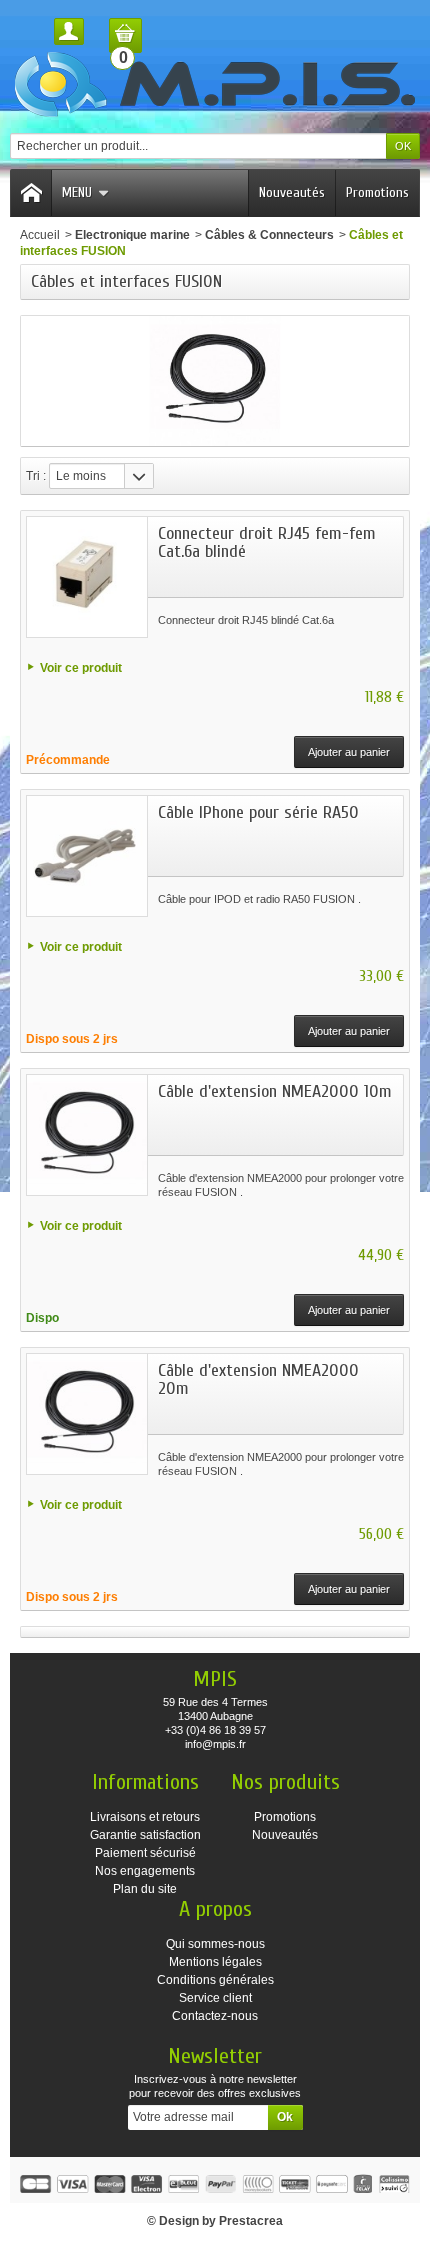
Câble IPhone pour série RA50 (258, 812)
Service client (215, 1998)
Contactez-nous (215, 2016)
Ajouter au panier (349, 752)
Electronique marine (132, 235)
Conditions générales (215, 1980)
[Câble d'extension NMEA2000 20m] (87, 1414)
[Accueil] (31, 193)
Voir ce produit (81, 668)
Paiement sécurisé (145, 1853)
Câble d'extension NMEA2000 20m (258, 1379)
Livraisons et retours (145, 1817)
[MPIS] (215, 84)
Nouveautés (292, 192)
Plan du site (145, 1889)
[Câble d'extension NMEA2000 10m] (87, 1135)
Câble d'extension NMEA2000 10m (275, 1091)
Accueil (40, 235)
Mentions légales (215, 1962)
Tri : (36, 476)
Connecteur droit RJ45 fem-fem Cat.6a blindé (267, 542)
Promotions (377, 192)
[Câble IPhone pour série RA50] (87, 856)
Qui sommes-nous (215, 1944)
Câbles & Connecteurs (269, 235)
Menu (77, 192)
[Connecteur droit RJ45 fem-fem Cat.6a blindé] (87, 577)
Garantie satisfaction (145, 1835)
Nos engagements (145, 1871)
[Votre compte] (69, 31)
